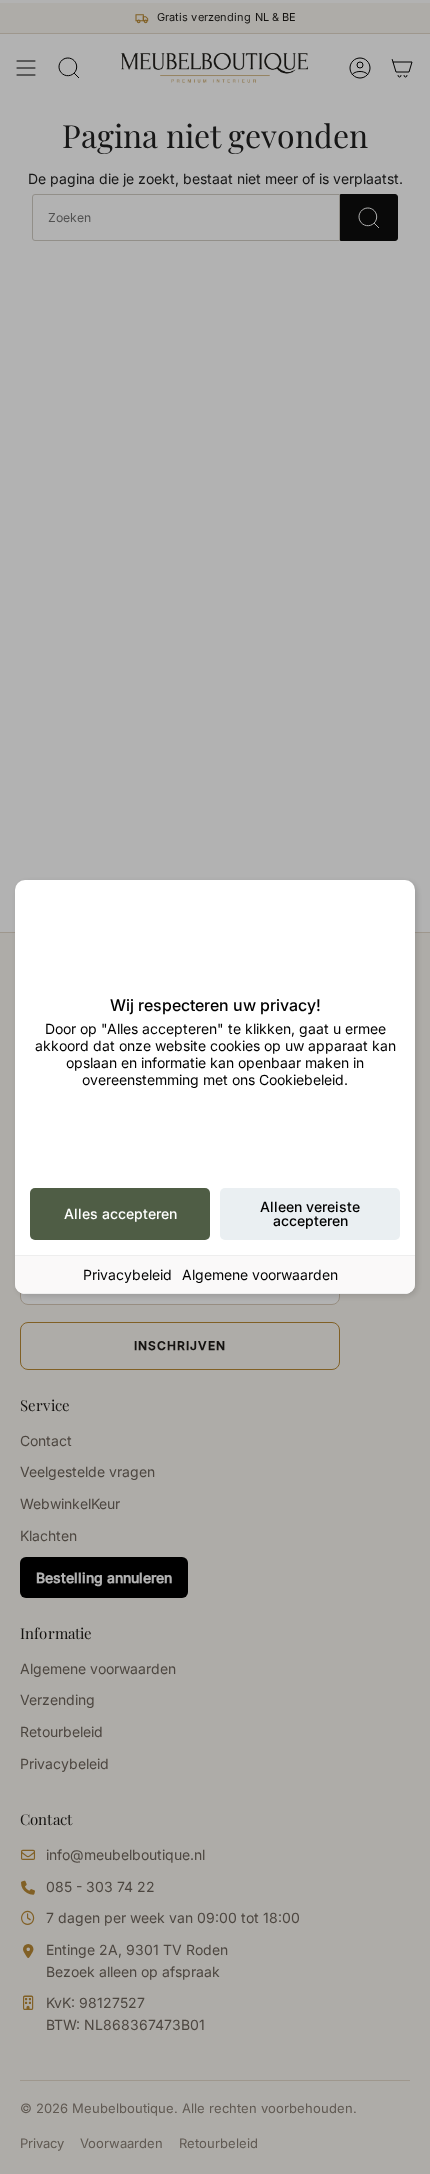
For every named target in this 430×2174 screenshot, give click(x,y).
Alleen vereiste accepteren (310, 1213)
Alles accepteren (120, 1213)
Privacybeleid (127, 1274)
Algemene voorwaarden (260, 1274)
